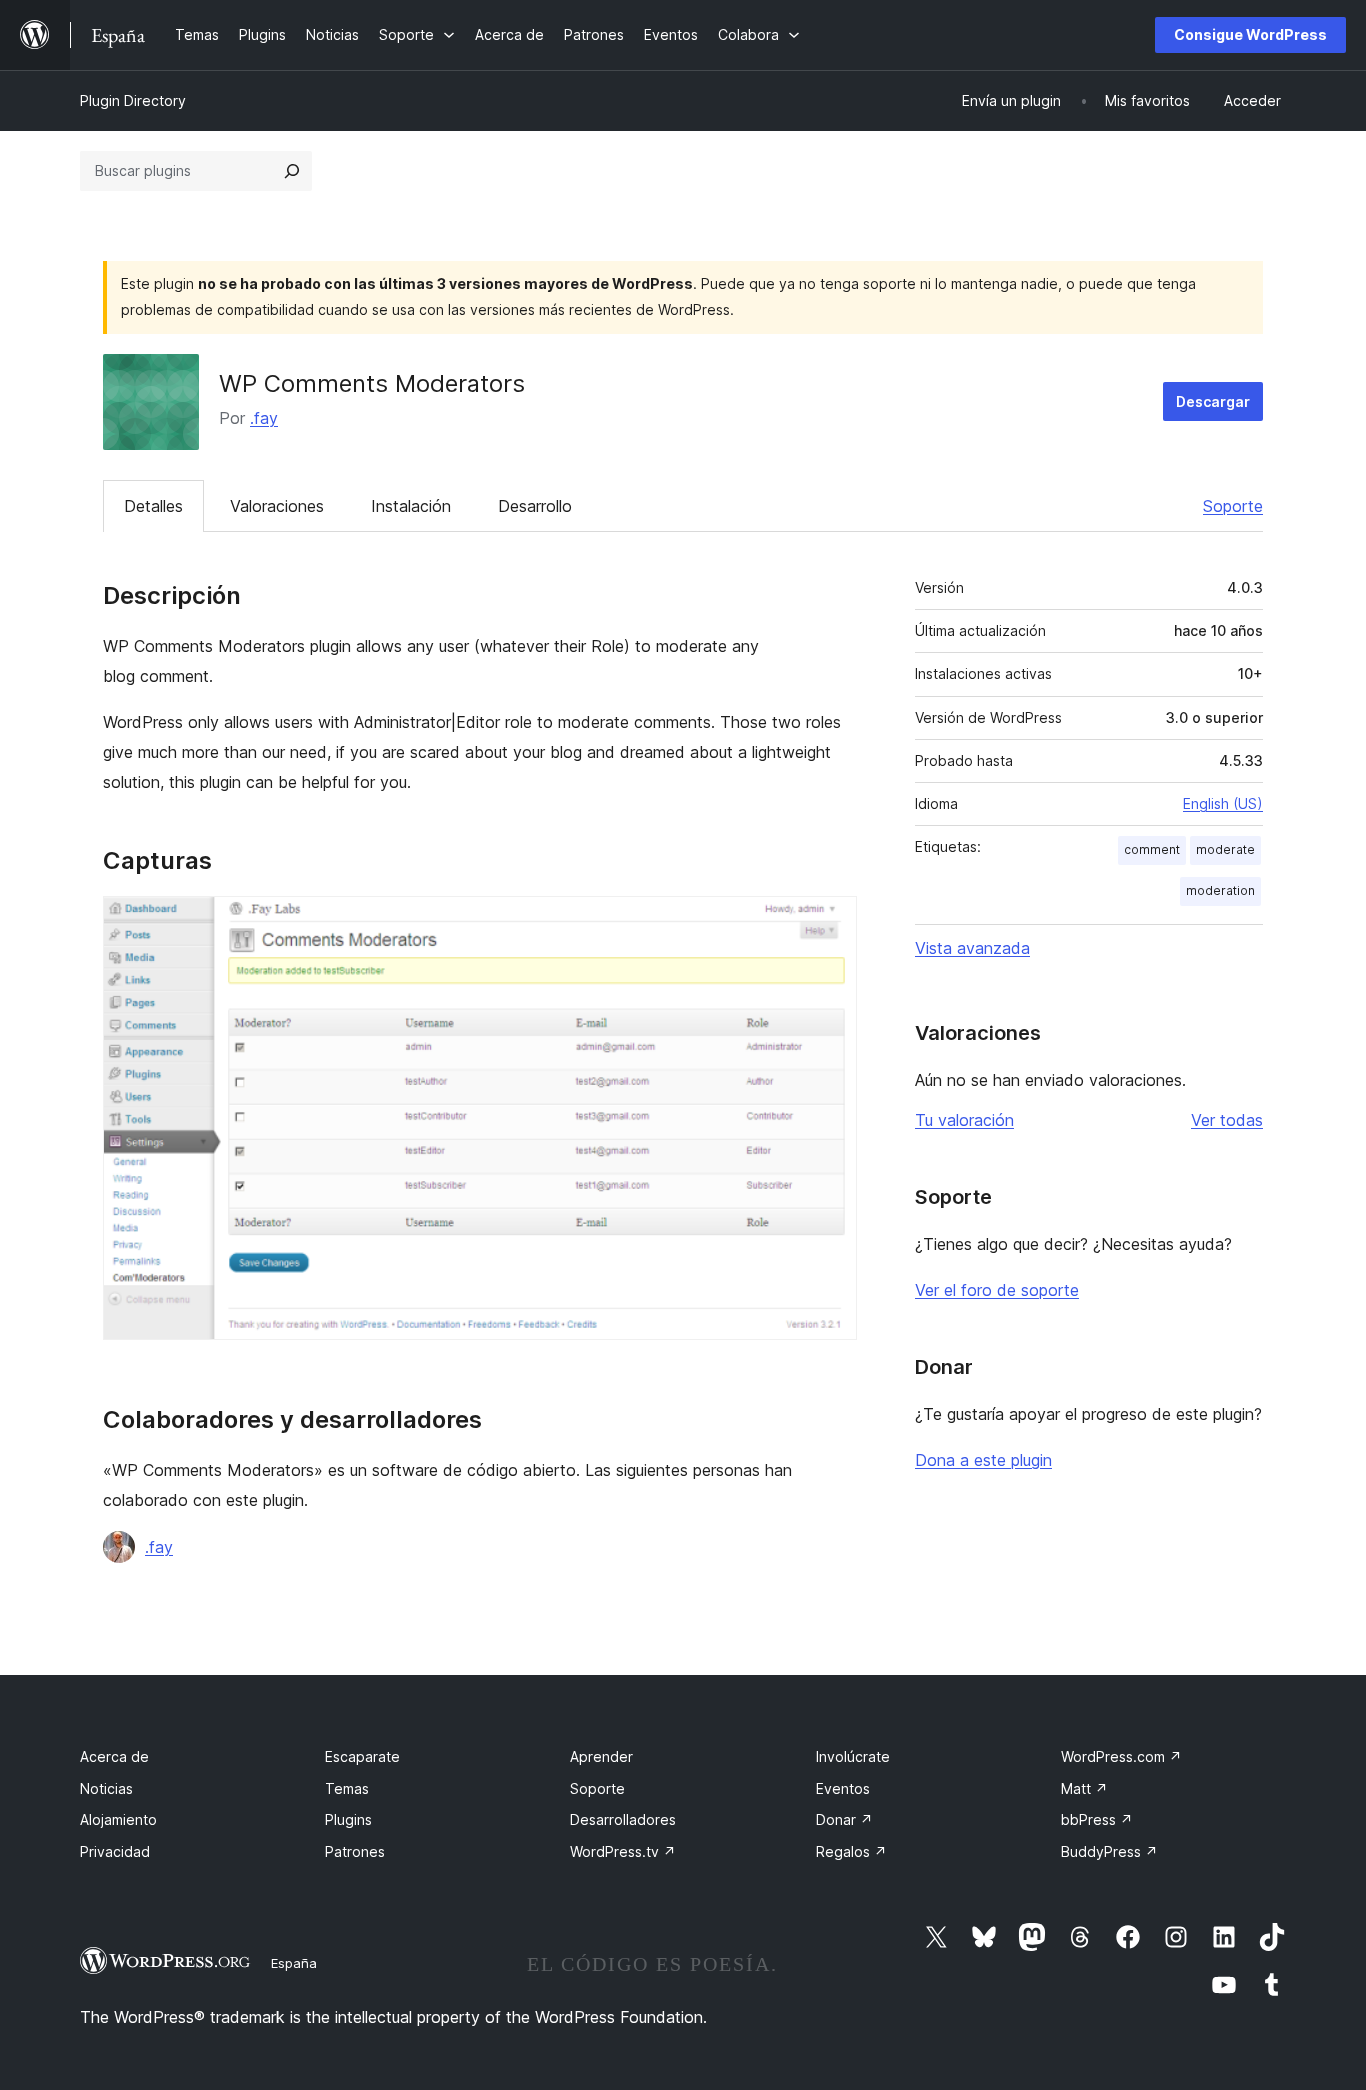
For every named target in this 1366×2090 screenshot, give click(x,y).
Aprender (601, 1756)
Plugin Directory (133, 100)
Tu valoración (964, 1120)
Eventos (843, 1788)
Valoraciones (277, 506)
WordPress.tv (623, 1851)
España (294, 1963)
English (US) (1223, 803)
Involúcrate (853, 1756)
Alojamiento (118, 1819)
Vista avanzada (972, 948)
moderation (1220, 890)
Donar (844, 1819)
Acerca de (114, 1756)
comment (1152, 849)
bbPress (1097, 1819)
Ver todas (1227, 1120)
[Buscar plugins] (292, 171)
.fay (264, 418)
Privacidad (115, 1851)
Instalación (411, 506)
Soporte (1233, 506)
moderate (1225, 849)
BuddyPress (1109, 1851)
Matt (1084, 1788)
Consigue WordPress (1250, 34)
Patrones (355, 1851)
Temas (347, 1788)
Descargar (1213, 401)
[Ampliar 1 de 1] (830, 923)
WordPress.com (1121, 1756)
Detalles (153, 506)
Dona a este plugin (983, 1460)
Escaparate (362, 1756)
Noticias (106, 1788)
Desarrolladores (623, 1819)
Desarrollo (535, 506)
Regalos (851, 1851)
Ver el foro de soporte (997, 1290)
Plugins (348, 1819)
